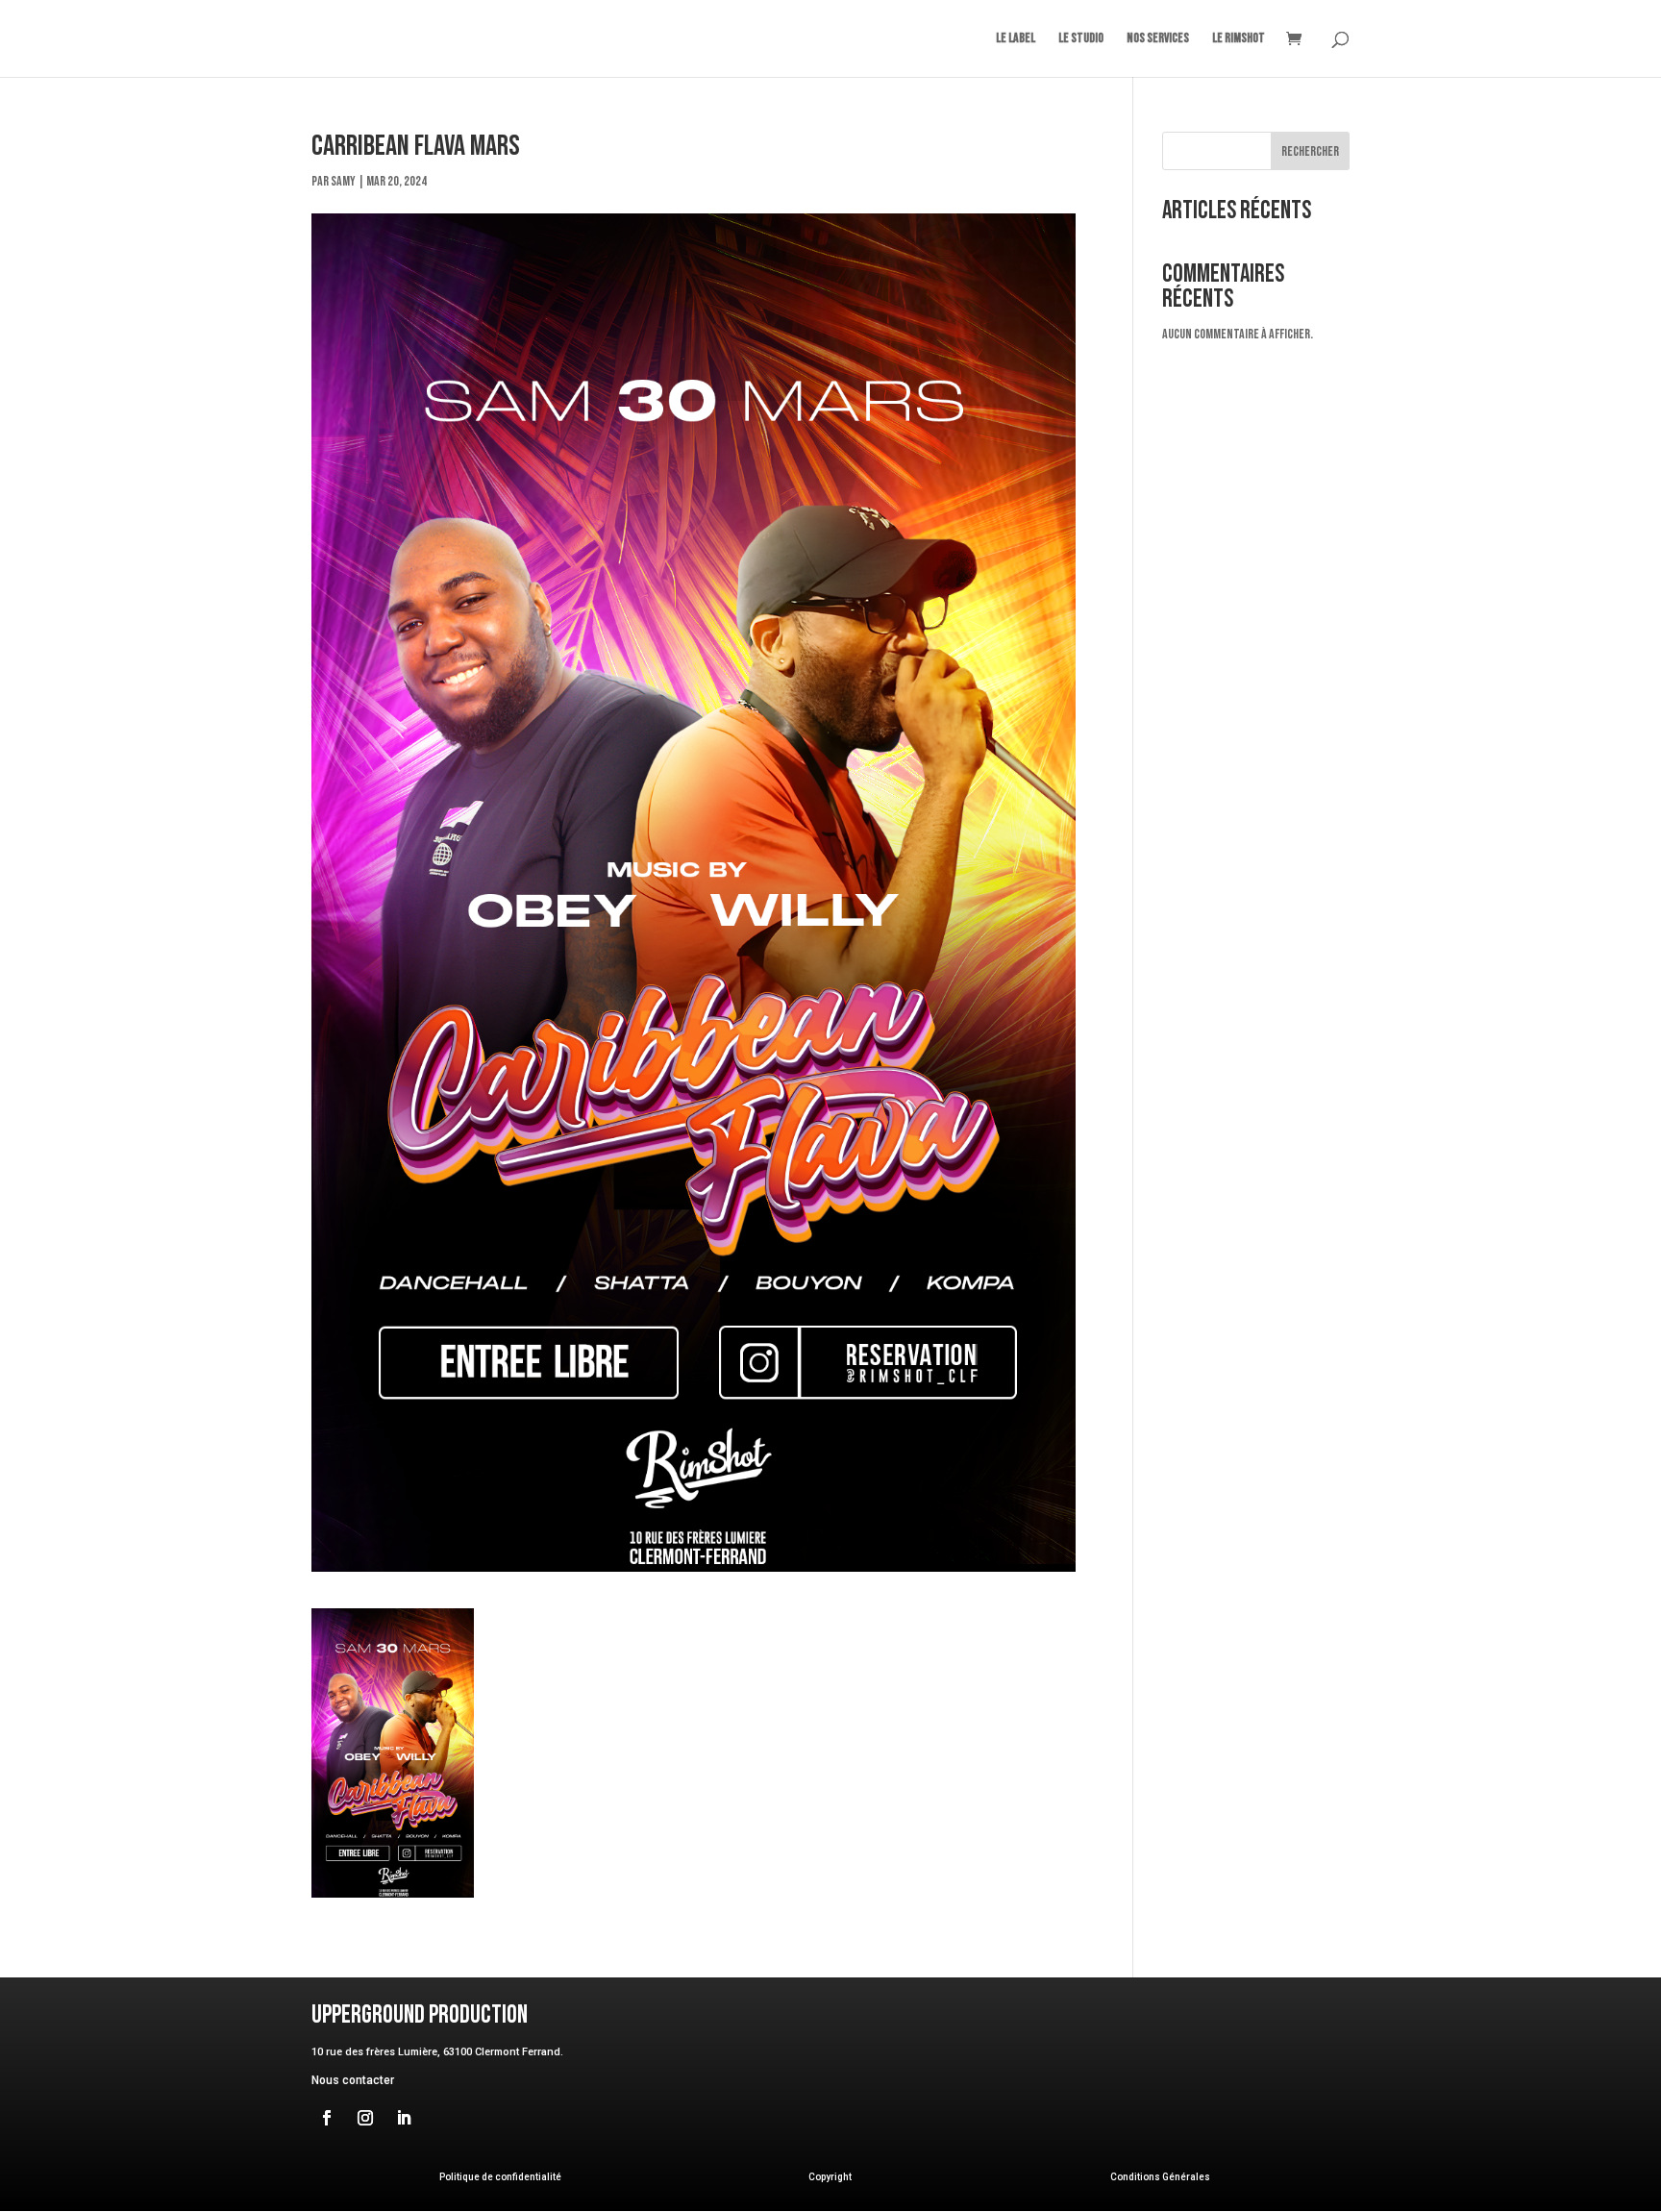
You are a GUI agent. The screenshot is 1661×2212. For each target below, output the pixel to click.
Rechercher (1310, 151)
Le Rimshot (1239, 39)
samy (343, 181)
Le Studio (1081, 39)
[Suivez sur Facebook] (327, 2118)
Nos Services (1158, 39)
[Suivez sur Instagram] (365, 2118)
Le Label (1016, 39)
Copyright (830, 2177)
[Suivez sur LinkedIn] (404, 2118)
